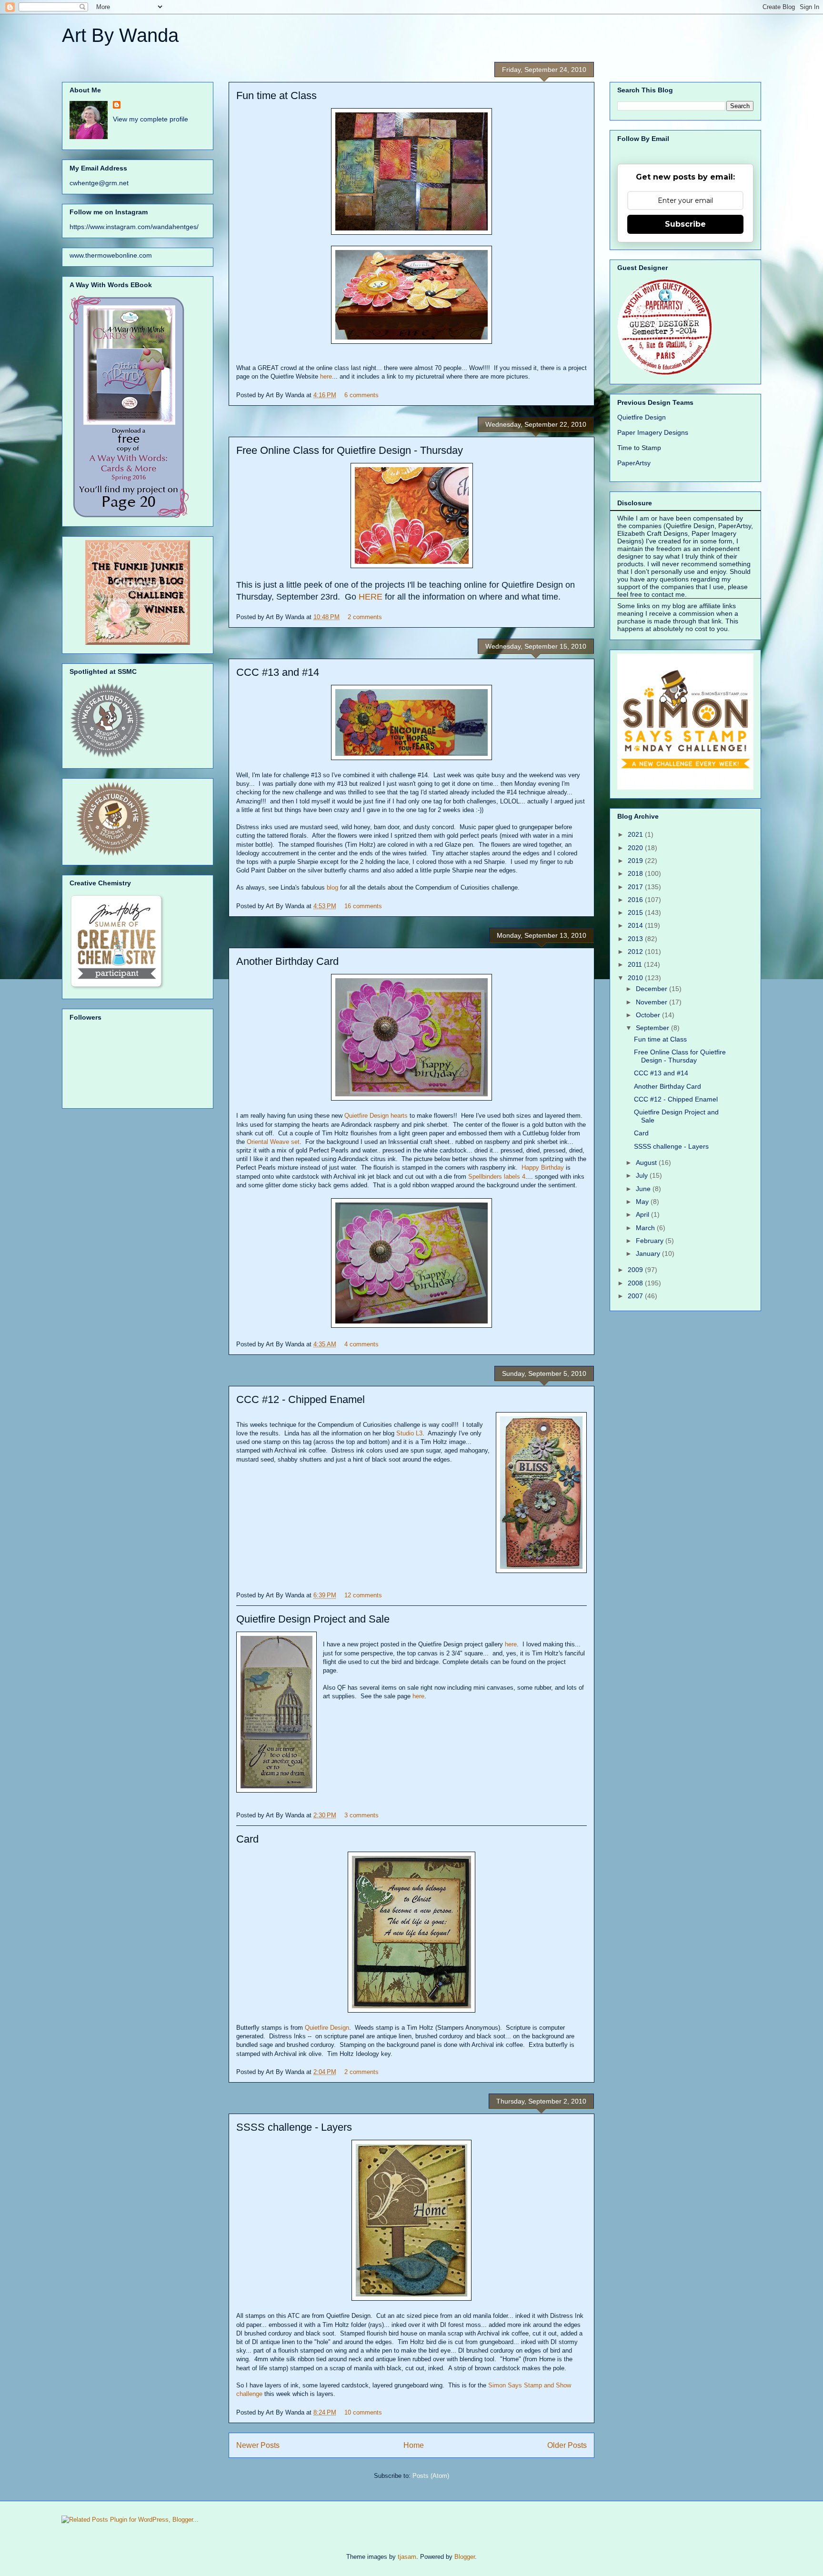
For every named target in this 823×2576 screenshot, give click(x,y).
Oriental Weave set (273, 1142)
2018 (636, 873)
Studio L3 (409, 1433)
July (643, 1175)
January (649, 1253)
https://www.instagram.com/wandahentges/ (134, 227)
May (643, 1202)
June (644, 1189)
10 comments (363, 2412)
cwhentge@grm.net (99, 183)
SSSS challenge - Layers (294, 2127)
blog (332, 887)
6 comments (361, 395)
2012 (636, 952)
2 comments (365, 617)
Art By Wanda (120, 35)
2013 (636, 939)
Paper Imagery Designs (653, 432)
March (646, 1228)
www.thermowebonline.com (111, 255)
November (652, 1002)
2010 (636, 978)
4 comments (361, 1344)
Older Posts (567, 2445)
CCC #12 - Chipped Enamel (301, 1399)
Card (247, 1839)
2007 (636, 1296)
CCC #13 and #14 (278, 672)
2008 (636, 1283)
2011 (636, 964)
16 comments (363, 906)
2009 (636, 1270)
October (649, 1015)
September (653, 1028)
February (651, 1241)
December (652, 989)
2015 (636, 912)
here (326, 376)
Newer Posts (258, 2445)
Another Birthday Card (287, 961)
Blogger (465, 2557)
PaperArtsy (634, 463)
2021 (636, 834)
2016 (636, 900)
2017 (636, 887)
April (643, 1214)
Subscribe (685, 224)
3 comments (361, 1815)
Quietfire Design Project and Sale (313, 1619)
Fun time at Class (276, 95)
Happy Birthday (543, 1168)
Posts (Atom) (431, 2476)
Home (414, 2445)
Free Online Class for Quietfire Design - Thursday (350, 450)
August (647, 1163)
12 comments (363, 1595)
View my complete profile (151, 119)
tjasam (407, 2557)
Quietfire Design (327, 2028)
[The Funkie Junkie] (138, 642)
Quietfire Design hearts (376, 1116)
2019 (636, 861)
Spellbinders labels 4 (497, 1177)
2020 (636, 848)
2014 (636, 925)
